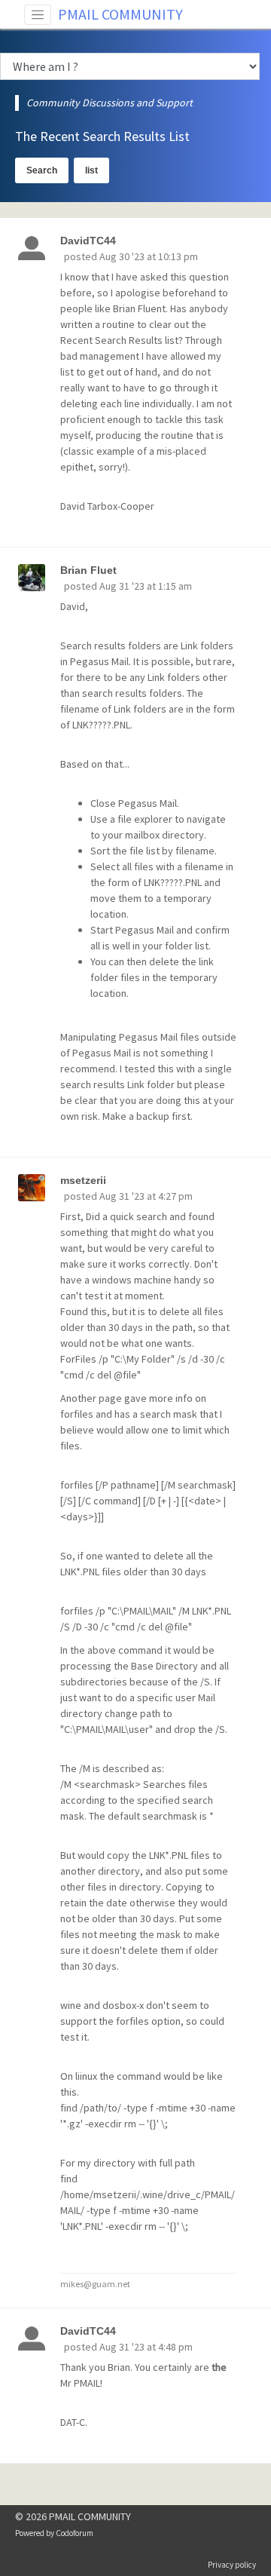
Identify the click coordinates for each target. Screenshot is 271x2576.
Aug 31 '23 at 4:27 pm (146, 1196)
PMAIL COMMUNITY (120, 14)
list (91, 170)
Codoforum (75, 2533)
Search (42, 170)
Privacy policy (232, 2565)
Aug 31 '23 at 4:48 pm (146, 2347)
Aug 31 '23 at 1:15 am (146, 586)
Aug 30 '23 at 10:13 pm (149, 256)
